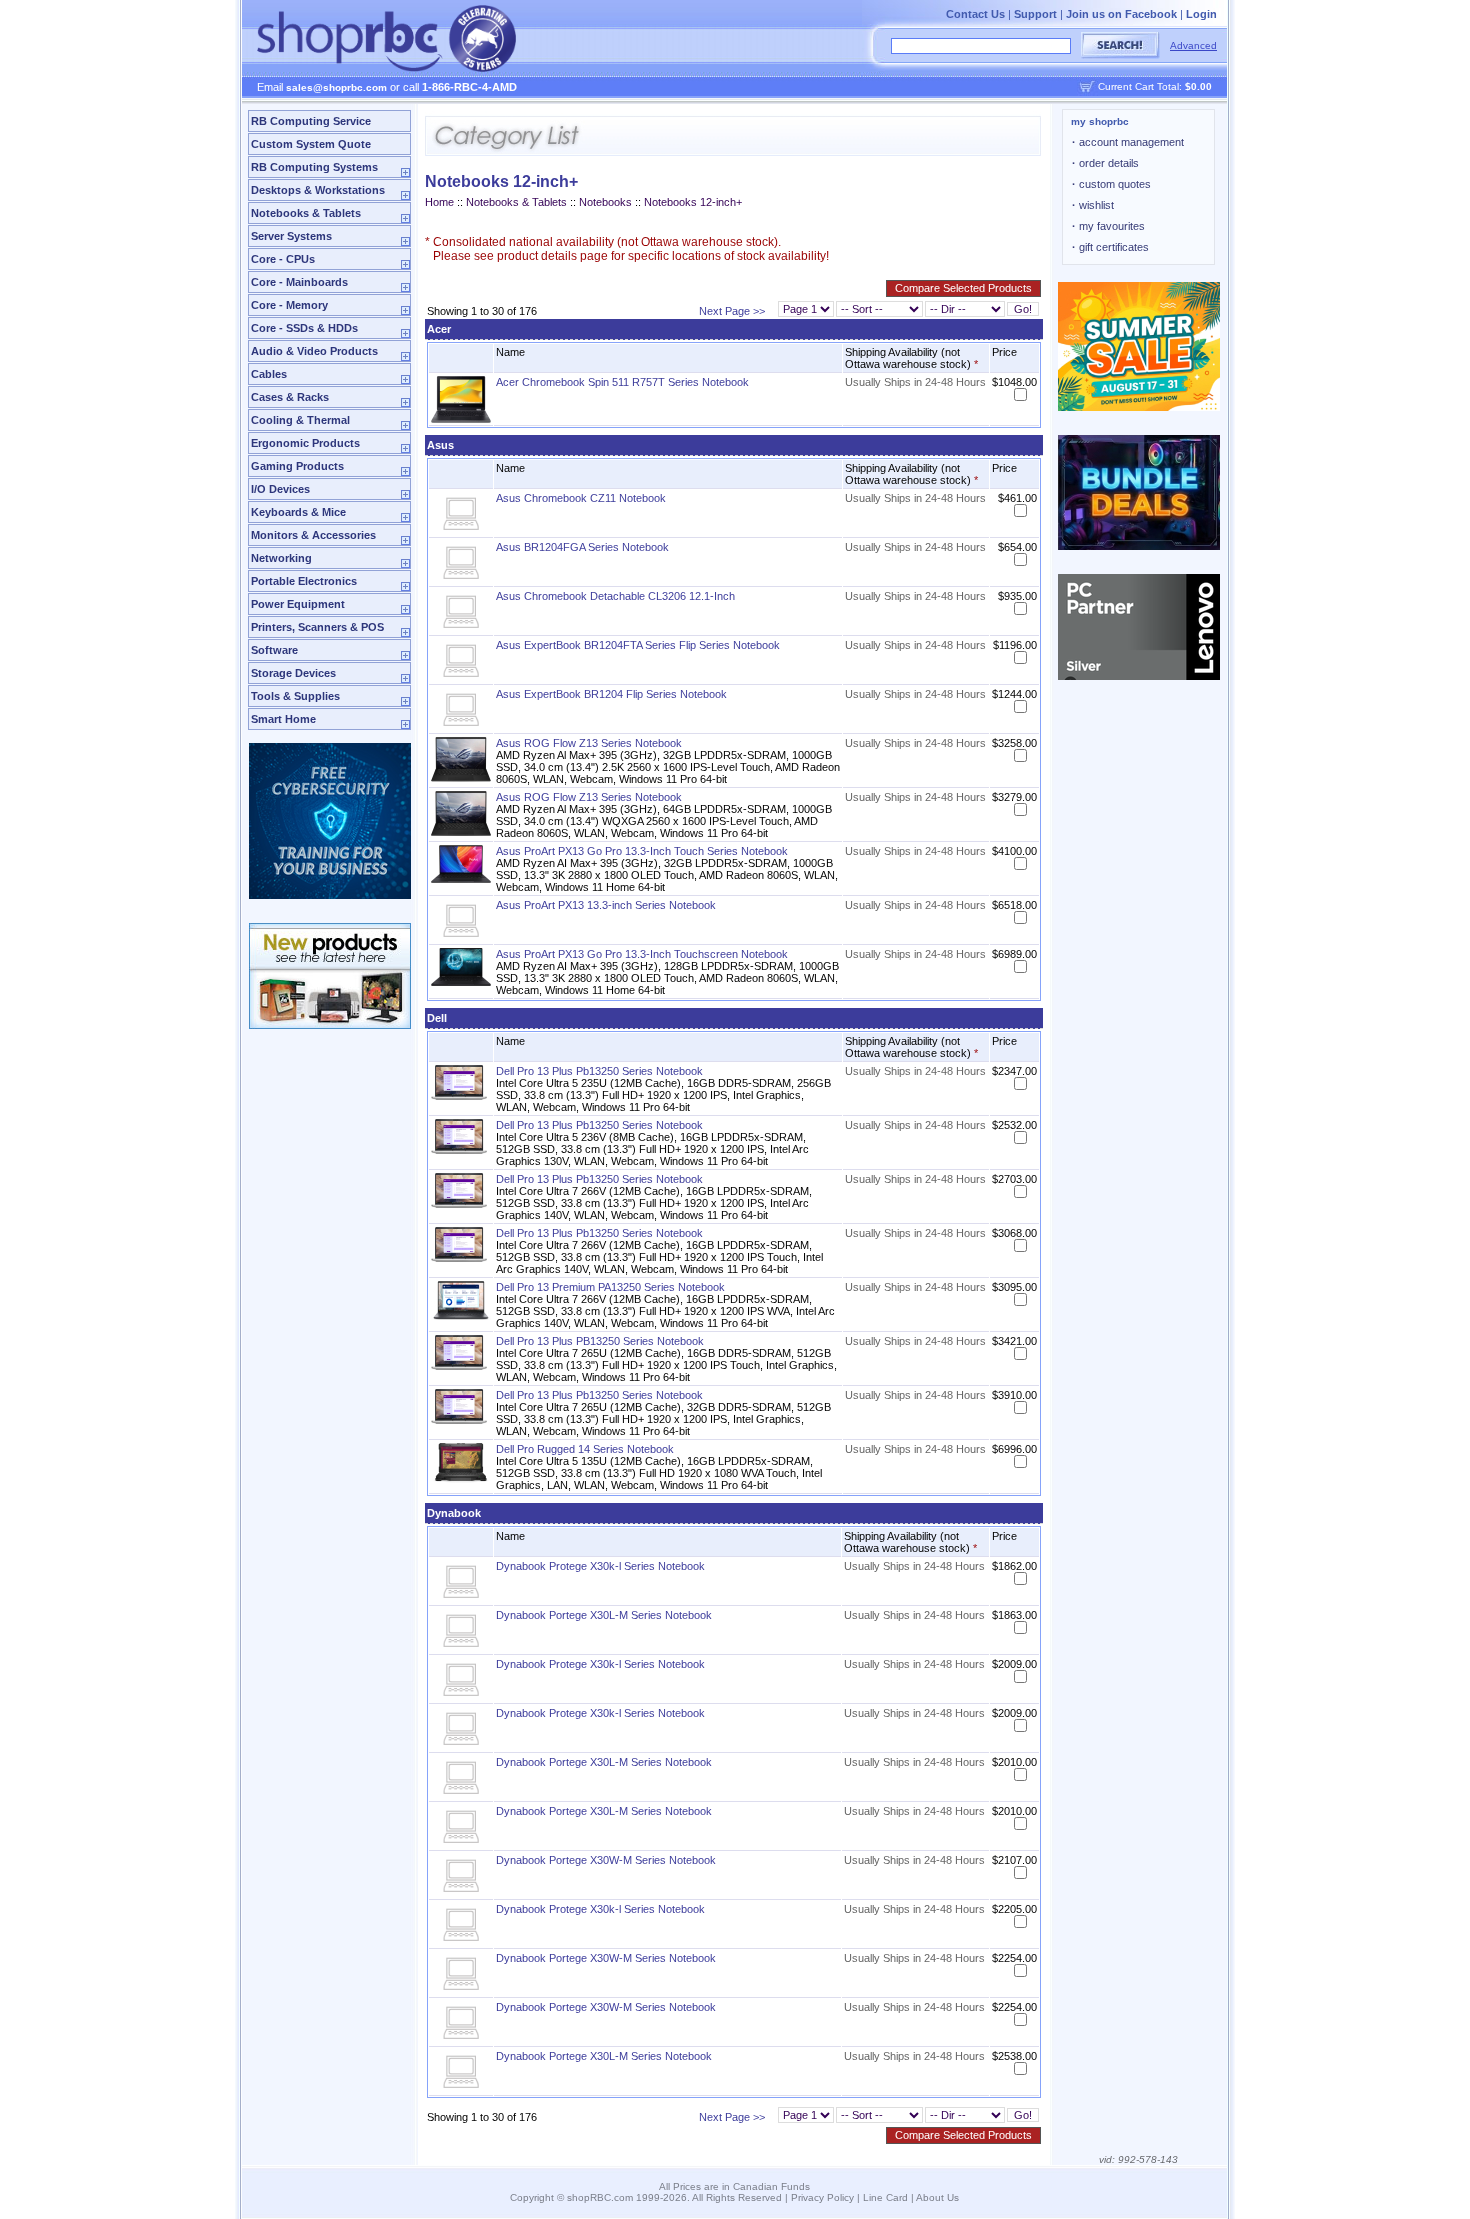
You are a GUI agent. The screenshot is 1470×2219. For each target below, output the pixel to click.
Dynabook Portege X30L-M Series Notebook (604, 1615)
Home (439, 202)
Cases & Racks (290, 397)
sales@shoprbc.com (336, 87)
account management (1128, 142)
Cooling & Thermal (300, 420)
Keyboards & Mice (298, 512)
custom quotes (1111, 184)
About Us (937, 2197)
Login (1201, 14)
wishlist (1093, 205)
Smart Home (283, 719)
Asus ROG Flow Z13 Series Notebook (589, 743)
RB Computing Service (311, 121)
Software (274, 650)
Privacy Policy (822, 2197)
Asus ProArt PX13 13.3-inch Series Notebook (606, 905)
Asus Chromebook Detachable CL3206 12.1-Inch (615, 596)
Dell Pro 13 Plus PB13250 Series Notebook (600, 1341)
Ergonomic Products (305, 443)
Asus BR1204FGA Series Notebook (582, 547)
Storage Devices (293, 673)
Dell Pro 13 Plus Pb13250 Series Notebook (599, 1071)
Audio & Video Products (314, 351)
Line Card (885, 2197)
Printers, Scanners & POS (317, 627)
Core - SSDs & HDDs (304, 328)
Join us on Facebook (1121, 14)
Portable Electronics (304, 581)
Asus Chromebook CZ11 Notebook (581, 498)
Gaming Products (297, 466)
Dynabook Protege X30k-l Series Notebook (600, 1566)
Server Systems (291, 236)
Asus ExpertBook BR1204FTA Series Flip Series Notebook (638, 645)
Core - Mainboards (299, 282)
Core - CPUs (283, 259)
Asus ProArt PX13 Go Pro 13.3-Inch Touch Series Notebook (642, 851)
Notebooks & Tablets (306, 213)
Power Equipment (298, 604)
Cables (269, 374)
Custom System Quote (311, 144)
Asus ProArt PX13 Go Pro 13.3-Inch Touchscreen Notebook (642, 954)
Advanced (1193, 45)
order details (1105, 163)
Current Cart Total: (1155, 86)
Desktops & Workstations (318, 190)
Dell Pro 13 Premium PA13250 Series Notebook (610, 1287)
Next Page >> (732, 311)
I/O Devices (280, 489)
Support (1035, 14)
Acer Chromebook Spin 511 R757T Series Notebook (622, 382)
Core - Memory (289, 305)
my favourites (1108, 226)
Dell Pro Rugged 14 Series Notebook (585, 1449)
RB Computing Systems (314, 167)
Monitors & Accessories (313, 535)
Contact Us (975, 14)
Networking (281, 558)
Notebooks (605, 202)
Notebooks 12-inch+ (693, 202)
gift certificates (1110, 247)
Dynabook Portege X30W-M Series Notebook (606, 1860)
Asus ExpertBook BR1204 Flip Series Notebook (611, 694)
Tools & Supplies (295, 696)
